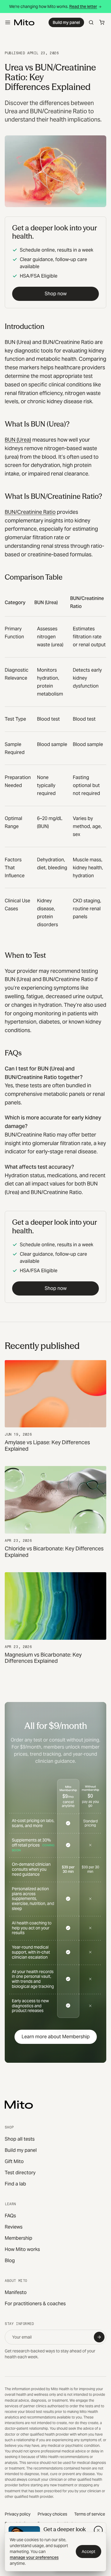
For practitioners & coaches (35, 2304)
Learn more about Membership (56, 2037)
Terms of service (90, 2514)
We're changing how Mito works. (53, 6)
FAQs (10, 2216)
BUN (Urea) (18, 440)
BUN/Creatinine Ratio (30, 512)
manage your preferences (34, 2557)
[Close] (98, 2530)
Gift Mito (14, 2161)
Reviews (14, 2227)
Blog (10, 2261)
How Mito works (22, 2249)
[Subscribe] (99, 2337)
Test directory (20, 2173)
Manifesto (16, 2292)
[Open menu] (8, 22)
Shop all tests (20, 2139)
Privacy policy (18, 2514)
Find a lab (15, 2184)
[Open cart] (102, 22)
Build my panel (66, 22)
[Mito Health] (19, 2105)
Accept (89, 2552)
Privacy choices (52, 2514)
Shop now (56, 294)
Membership (18, 2238)
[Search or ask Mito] (91, 22)
